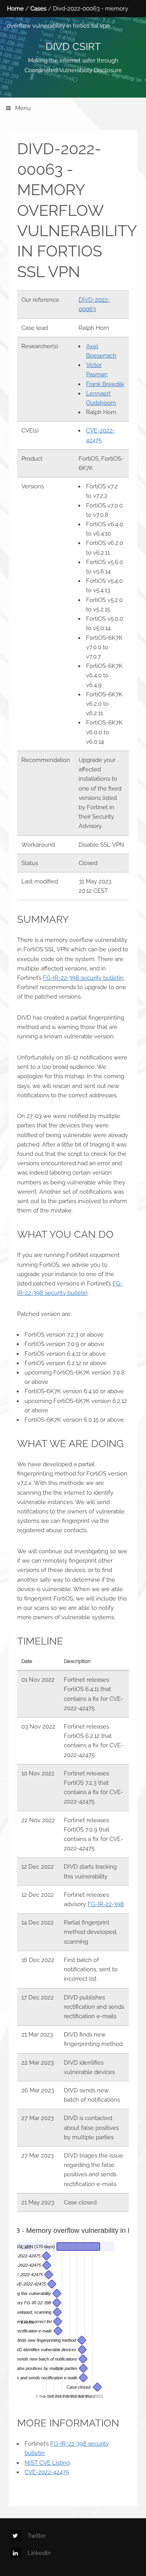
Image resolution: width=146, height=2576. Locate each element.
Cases (38, 8)
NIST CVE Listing (47, 2463)
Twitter (37, 2536)
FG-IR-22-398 (106, 1904)
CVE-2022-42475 (47, 2472)
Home (15, 8)
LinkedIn (39, 2553)
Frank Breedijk (105, 384)
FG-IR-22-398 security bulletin (83, 978)
